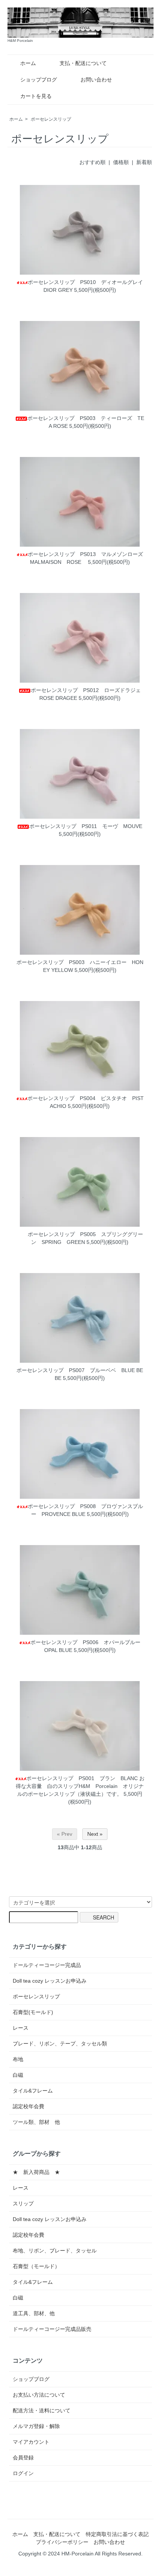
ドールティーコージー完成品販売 (52, 2329)
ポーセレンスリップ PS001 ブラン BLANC (82, 1778)
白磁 (18, 2075)
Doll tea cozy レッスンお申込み (50, 1981)
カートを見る (36, 96)
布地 (18, 2059)
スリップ (23, 2203)
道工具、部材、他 (34, 2313)
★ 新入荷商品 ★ (36, 2172)
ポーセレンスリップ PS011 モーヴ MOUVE (86, 826)
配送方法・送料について (42, 2410)
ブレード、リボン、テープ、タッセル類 (60, 2044)
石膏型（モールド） (36, 2266)
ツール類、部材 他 (36, 2122)
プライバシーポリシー (62, 2542)
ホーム (28, 63)
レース (21, 2028)
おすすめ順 (92, 162)
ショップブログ (39, 80)
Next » (95, 1834)
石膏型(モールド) (33, 2012)
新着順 (144, 162)
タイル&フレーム (33, 2091)
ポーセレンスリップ (51, 119)
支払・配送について (83, 63)
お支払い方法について (39, 2395)
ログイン (23, 2473)
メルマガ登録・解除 (36, 2426)
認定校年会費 (28, 2106)
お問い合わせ (96, 80)
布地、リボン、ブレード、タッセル (55, 2251)
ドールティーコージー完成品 (47, 1965)
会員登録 (23, 2458)
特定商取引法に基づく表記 (117, 2534)
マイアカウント (31, 2442)
